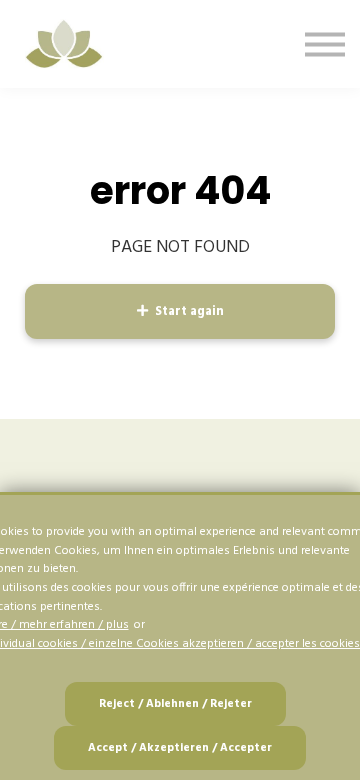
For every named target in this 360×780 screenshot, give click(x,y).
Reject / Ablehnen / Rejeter (175, 704)
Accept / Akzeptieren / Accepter (180, 748)
